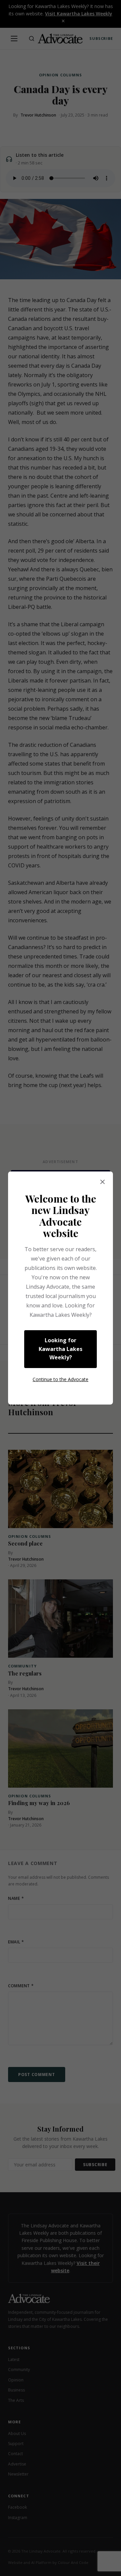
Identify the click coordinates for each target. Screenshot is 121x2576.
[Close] (103, 1182)
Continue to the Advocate (61, 1379)
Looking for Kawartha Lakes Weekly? (61, 1349)
